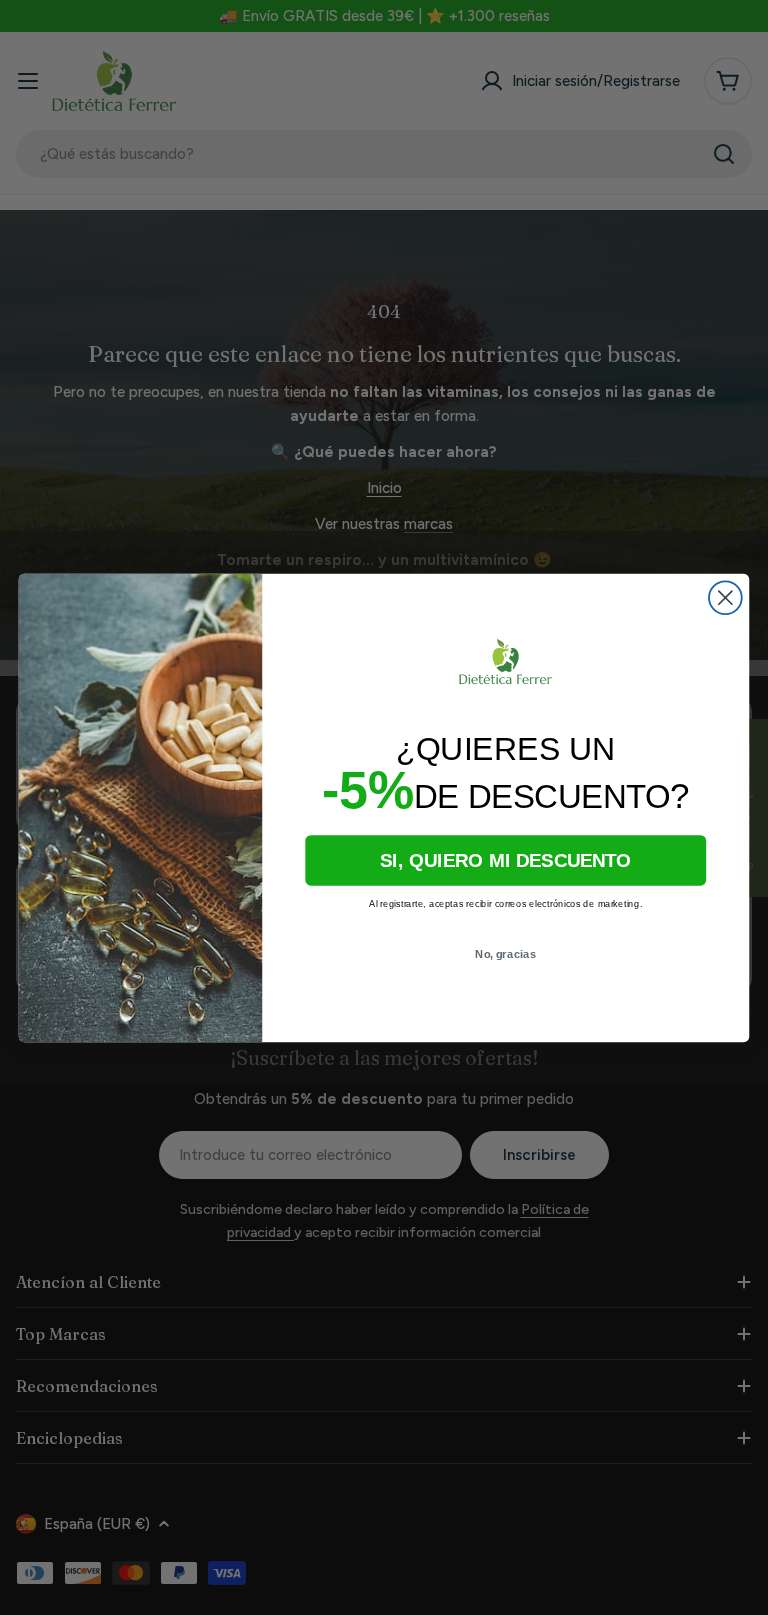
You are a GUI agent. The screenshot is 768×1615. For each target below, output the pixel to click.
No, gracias (505, 953)
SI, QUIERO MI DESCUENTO (505, 860)
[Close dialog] (725, 597)
